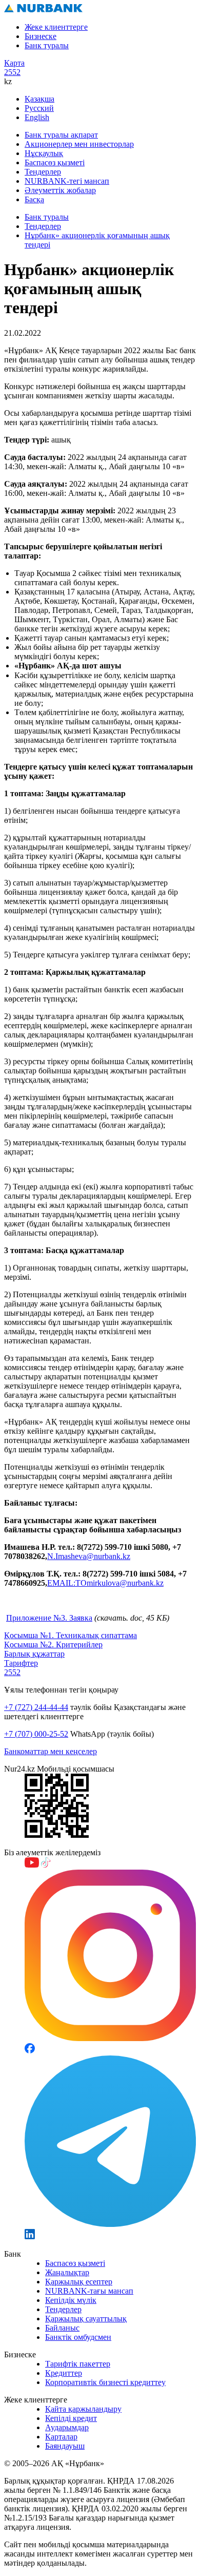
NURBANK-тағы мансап (89, 2291)
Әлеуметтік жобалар (60, 190)
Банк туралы (47, 45)
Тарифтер (21, 1663)
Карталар (61, 2437)
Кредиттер (64, 2373)
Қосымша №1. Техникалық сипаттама (71, 1635)
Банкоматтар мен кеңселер (51, 1751)
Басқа (34, 199)
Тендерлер (43, 172)
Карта (14, 63)
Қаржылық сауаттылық (86, 2319)
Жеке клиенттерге (56, 27)
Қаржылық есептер (79, 2282)
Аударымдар (67, 2427)
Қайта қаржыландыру (83, 2409)
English (37, 117)
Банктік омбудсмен (78, 2337)
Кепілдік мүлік (71, 2300)
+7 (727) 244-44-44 (36, 1707)
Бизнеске (41, 36)
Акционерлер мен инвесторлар (79, 144)
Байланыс (62, 2328)
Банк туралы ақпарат (61, 135)
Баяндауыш (65, 2446)
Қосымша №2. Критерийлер (53, 1645)
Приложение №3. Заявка (49, 1618)
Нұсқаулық (44, 153)
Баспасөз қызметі (55, 162)
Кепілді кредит (71, 2418)
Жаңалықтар (67, 2272)
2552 (12, 72)
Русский (39, 108)
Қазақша (39, 99)
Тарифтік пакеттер (78, 2364)
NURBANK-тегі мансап (67, 181)
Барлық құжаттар (34, 1654)
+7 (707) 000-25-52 (36, 1734)
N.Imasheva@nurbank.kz (89, 1556)
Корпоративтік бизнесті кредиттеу (105, 2382)
